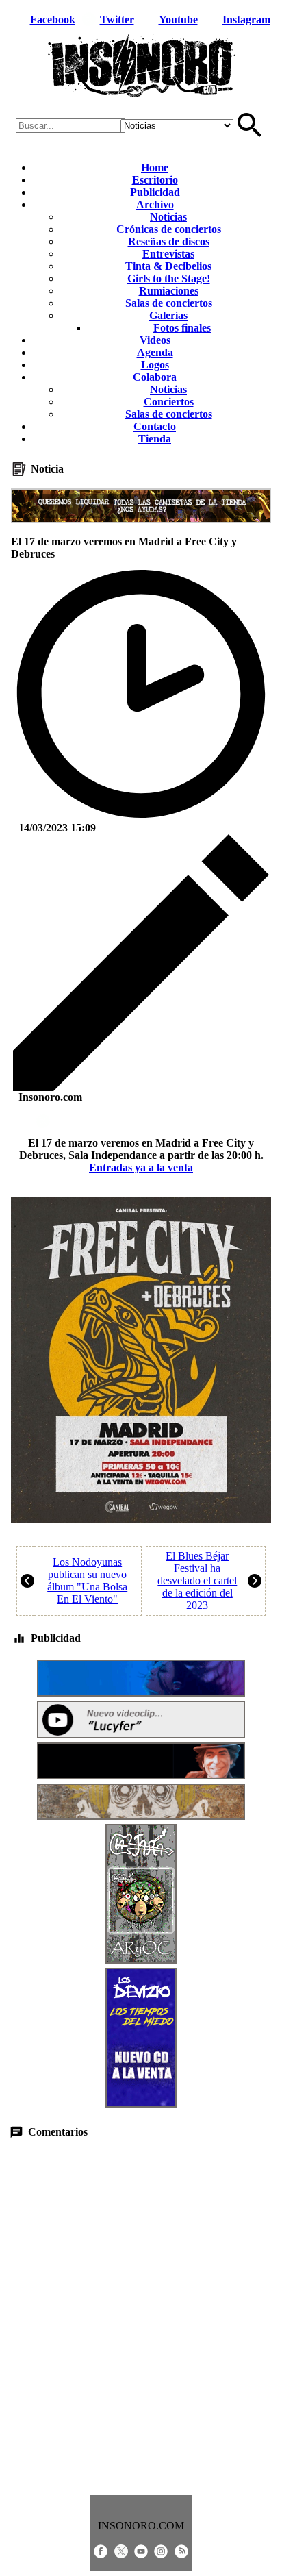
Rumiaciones (169, 291)
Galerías (168, 315)
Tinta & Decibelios (168, 266)
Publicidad (155, 192)
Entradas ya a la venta (141, 1167)
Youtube (178, 20)
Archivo (155, 204)
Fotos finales (182, 328)
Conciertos (169, 402)
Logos (155, 365)
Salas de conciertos (169, 303)
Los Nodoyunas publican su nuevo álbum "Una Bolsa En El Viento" (87, 1580)
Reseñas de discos (169, 241)
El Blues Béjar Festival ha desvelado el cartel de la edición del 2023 (197, 1580)
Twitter (117, 20)
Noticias (168, 217)
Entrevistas (168, 254)
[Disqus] (141, 2317)
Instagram (246, 20)
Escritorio (155, 180)
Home (155, 167)
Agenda (155, 352)
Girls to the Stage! (169, 278)
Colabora (155, 377)
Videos (155, 340)
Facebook (53, 20)
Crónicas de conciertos (169, 229)
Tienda (155, 439)
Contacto (155, 426)
